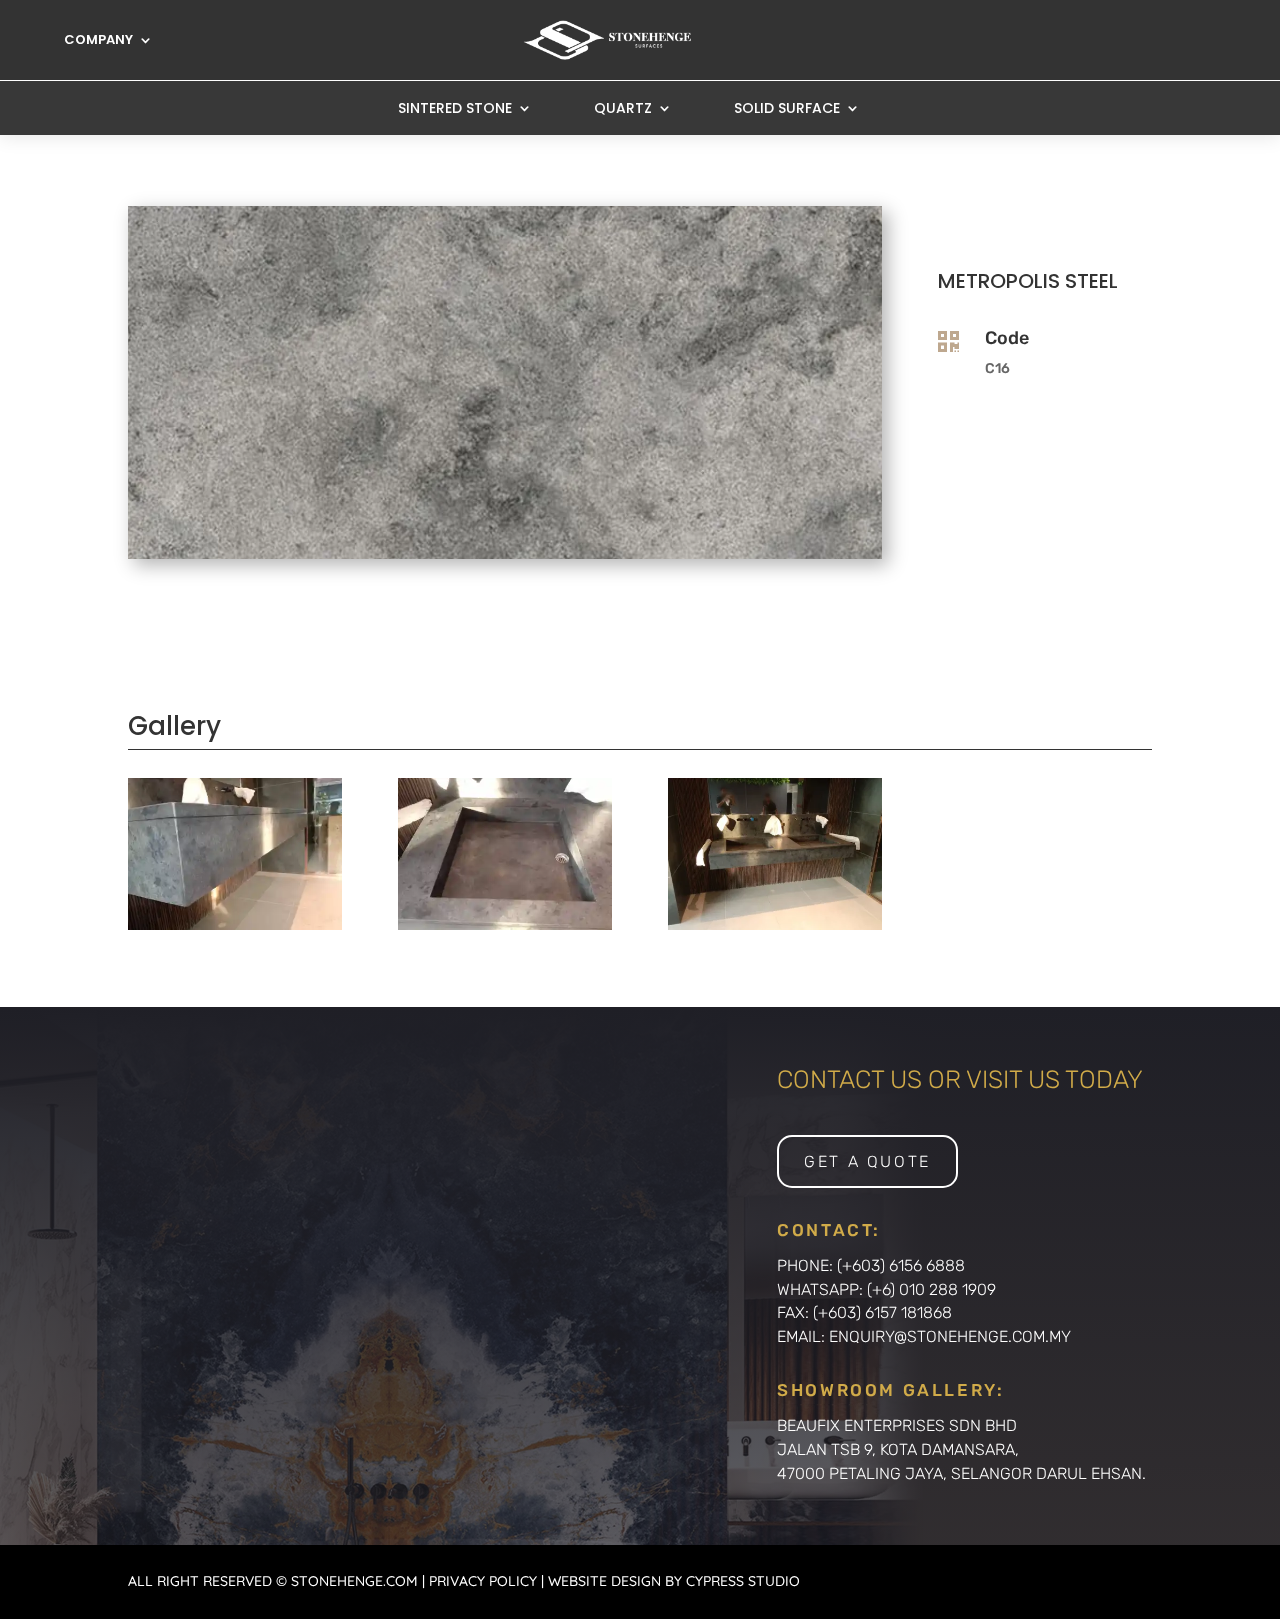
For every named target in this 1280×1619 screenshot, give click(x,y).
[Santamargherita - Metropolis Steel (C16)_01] (775, 924)
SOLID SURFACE (787, 109)
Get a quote (867, 1161)
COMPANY (98, 41)
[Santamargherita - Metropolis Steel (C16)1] (235, 924)
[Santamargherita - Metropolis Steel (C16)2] (505, 924)
